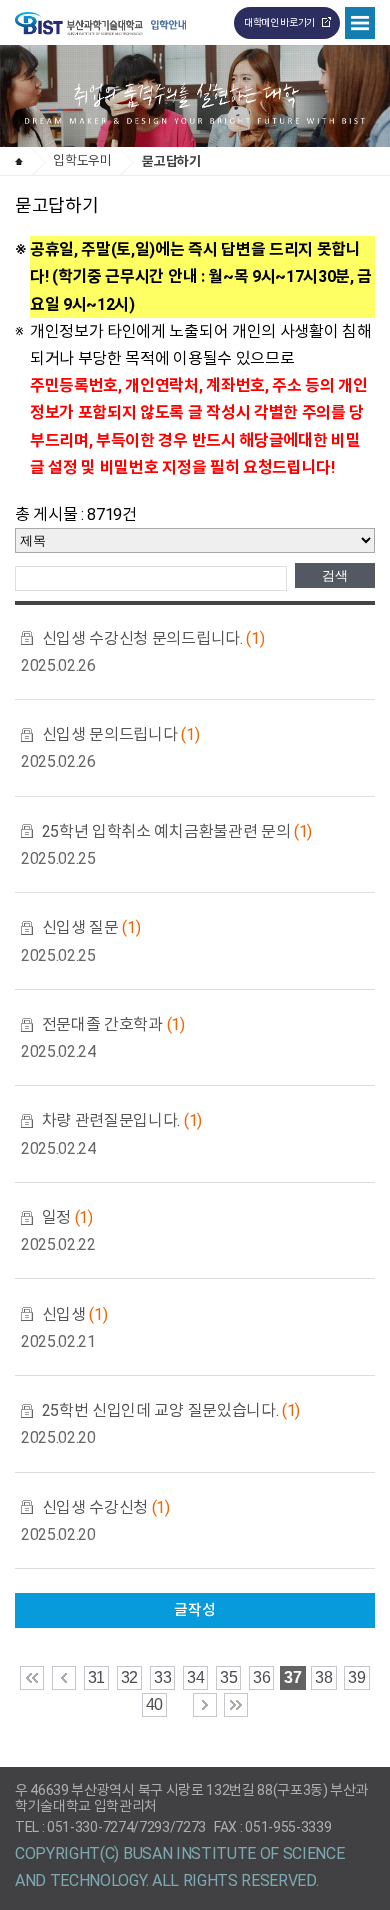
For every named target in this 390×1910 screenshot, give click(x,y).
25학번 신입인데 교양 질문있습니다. (171, 1410)
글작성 (194, 1610)
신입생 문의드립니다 (121, 734)
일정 (67, 1217)
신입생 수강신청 (106, 1507)
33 (162, 1677)
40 (154, 1704)
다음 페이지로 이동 (205, 1705)
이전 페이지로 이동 (64, 1678)
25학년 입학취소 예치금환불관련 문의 (177, 831)
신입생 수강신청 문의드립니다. (153, 638)
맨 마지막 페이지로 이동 (236, 1705)
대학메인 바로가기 (279, 22)
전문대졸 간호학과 (113, 1024)
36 (261, 1677)
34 (195, 1677)
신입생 (75, 1314)
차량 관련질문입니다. (122, 1120)
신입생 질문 (91, 927)
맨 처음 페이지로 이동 (32, 1678)
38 (323, 1677)
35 (228, 1677)
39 (356, 1677)
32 (129, 1677)
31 (96, 1677)
